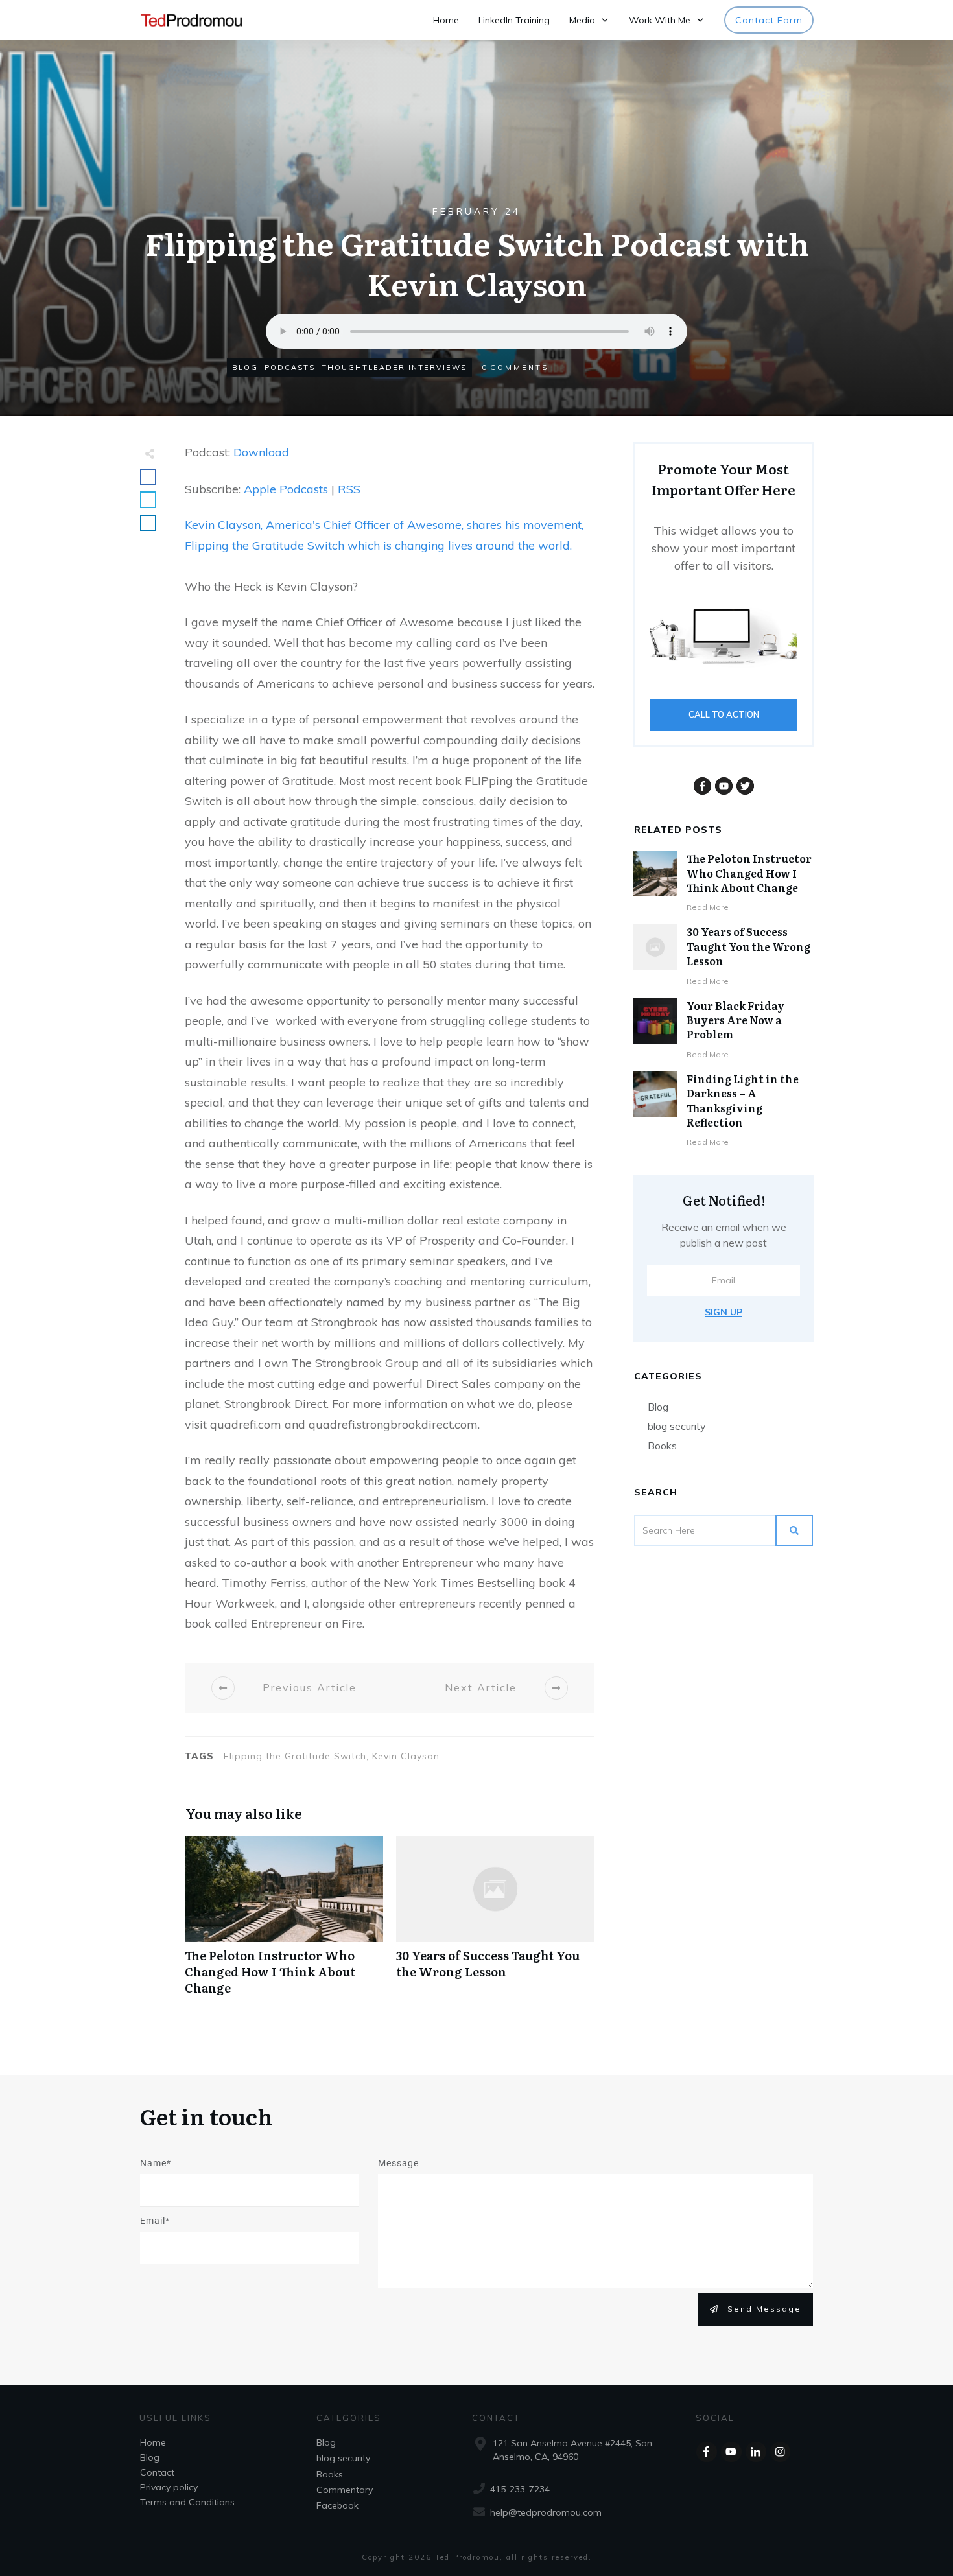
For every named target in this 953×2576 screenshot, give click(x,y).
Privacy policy (169, 2487)
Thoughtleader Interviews (394, 368)
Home (153, 2442)
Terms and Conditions (187, 2501)
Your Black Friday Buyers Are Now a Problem (735, 1020)
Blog (245, 368)
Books (662, 1446)
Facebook (337, 2505)
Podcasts (290, 368)
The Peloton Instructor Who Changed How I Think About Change (284, 1923)
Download (261, 452)
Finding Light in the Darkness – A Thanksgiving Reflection (743, 1100)
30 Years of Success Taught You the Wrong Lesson (495, 1923)
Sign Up (724, 1312)
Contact (157, 2472)
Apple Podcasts (286, 489)
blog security (677, 1426)
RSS (349, 489)
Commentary (345, 2490)
